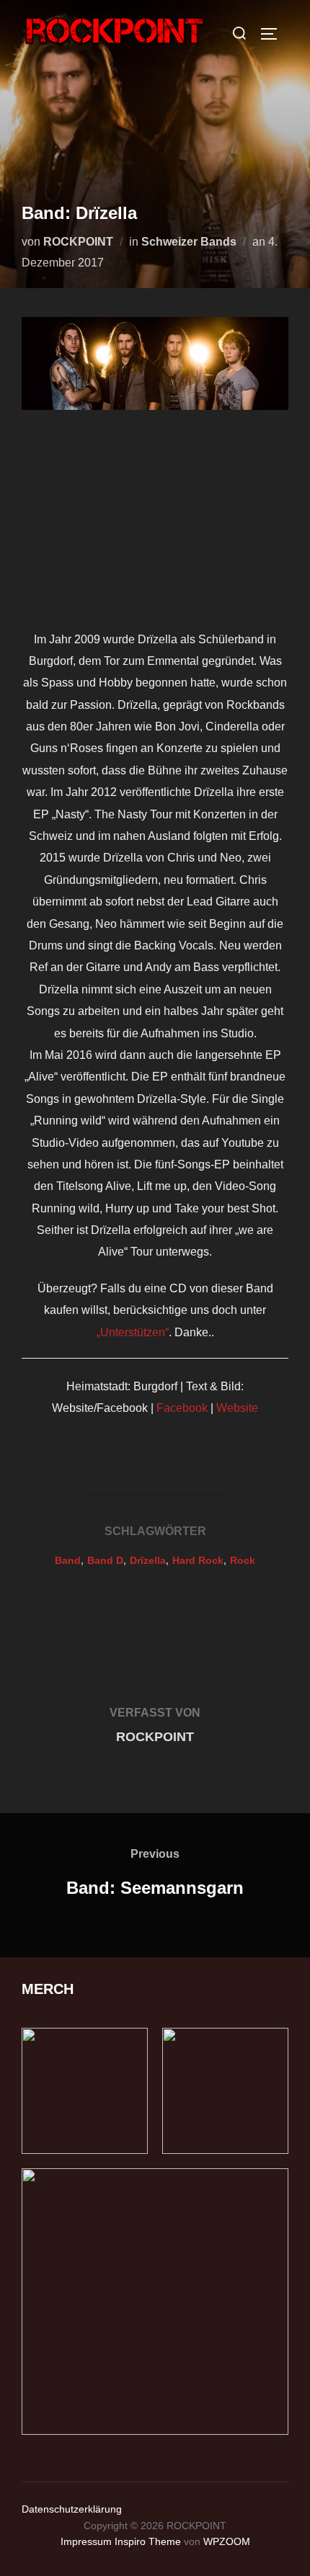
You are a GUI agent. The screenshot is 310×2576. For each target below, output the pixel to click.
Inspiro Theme (148, 2541)
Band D (105, 1560)
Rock (243, 1560)
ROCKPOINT (78, 242)
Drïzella (148, 1560)
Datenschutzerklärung (72, 2509)
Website (237, 1408)
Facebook (182, 1408)
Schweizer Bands (189, 242)
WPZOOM (227, 2541)
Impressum (86, 2541)
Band (68, 1560)
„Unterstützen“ (133, 1332)
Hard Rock (198, 1560)
